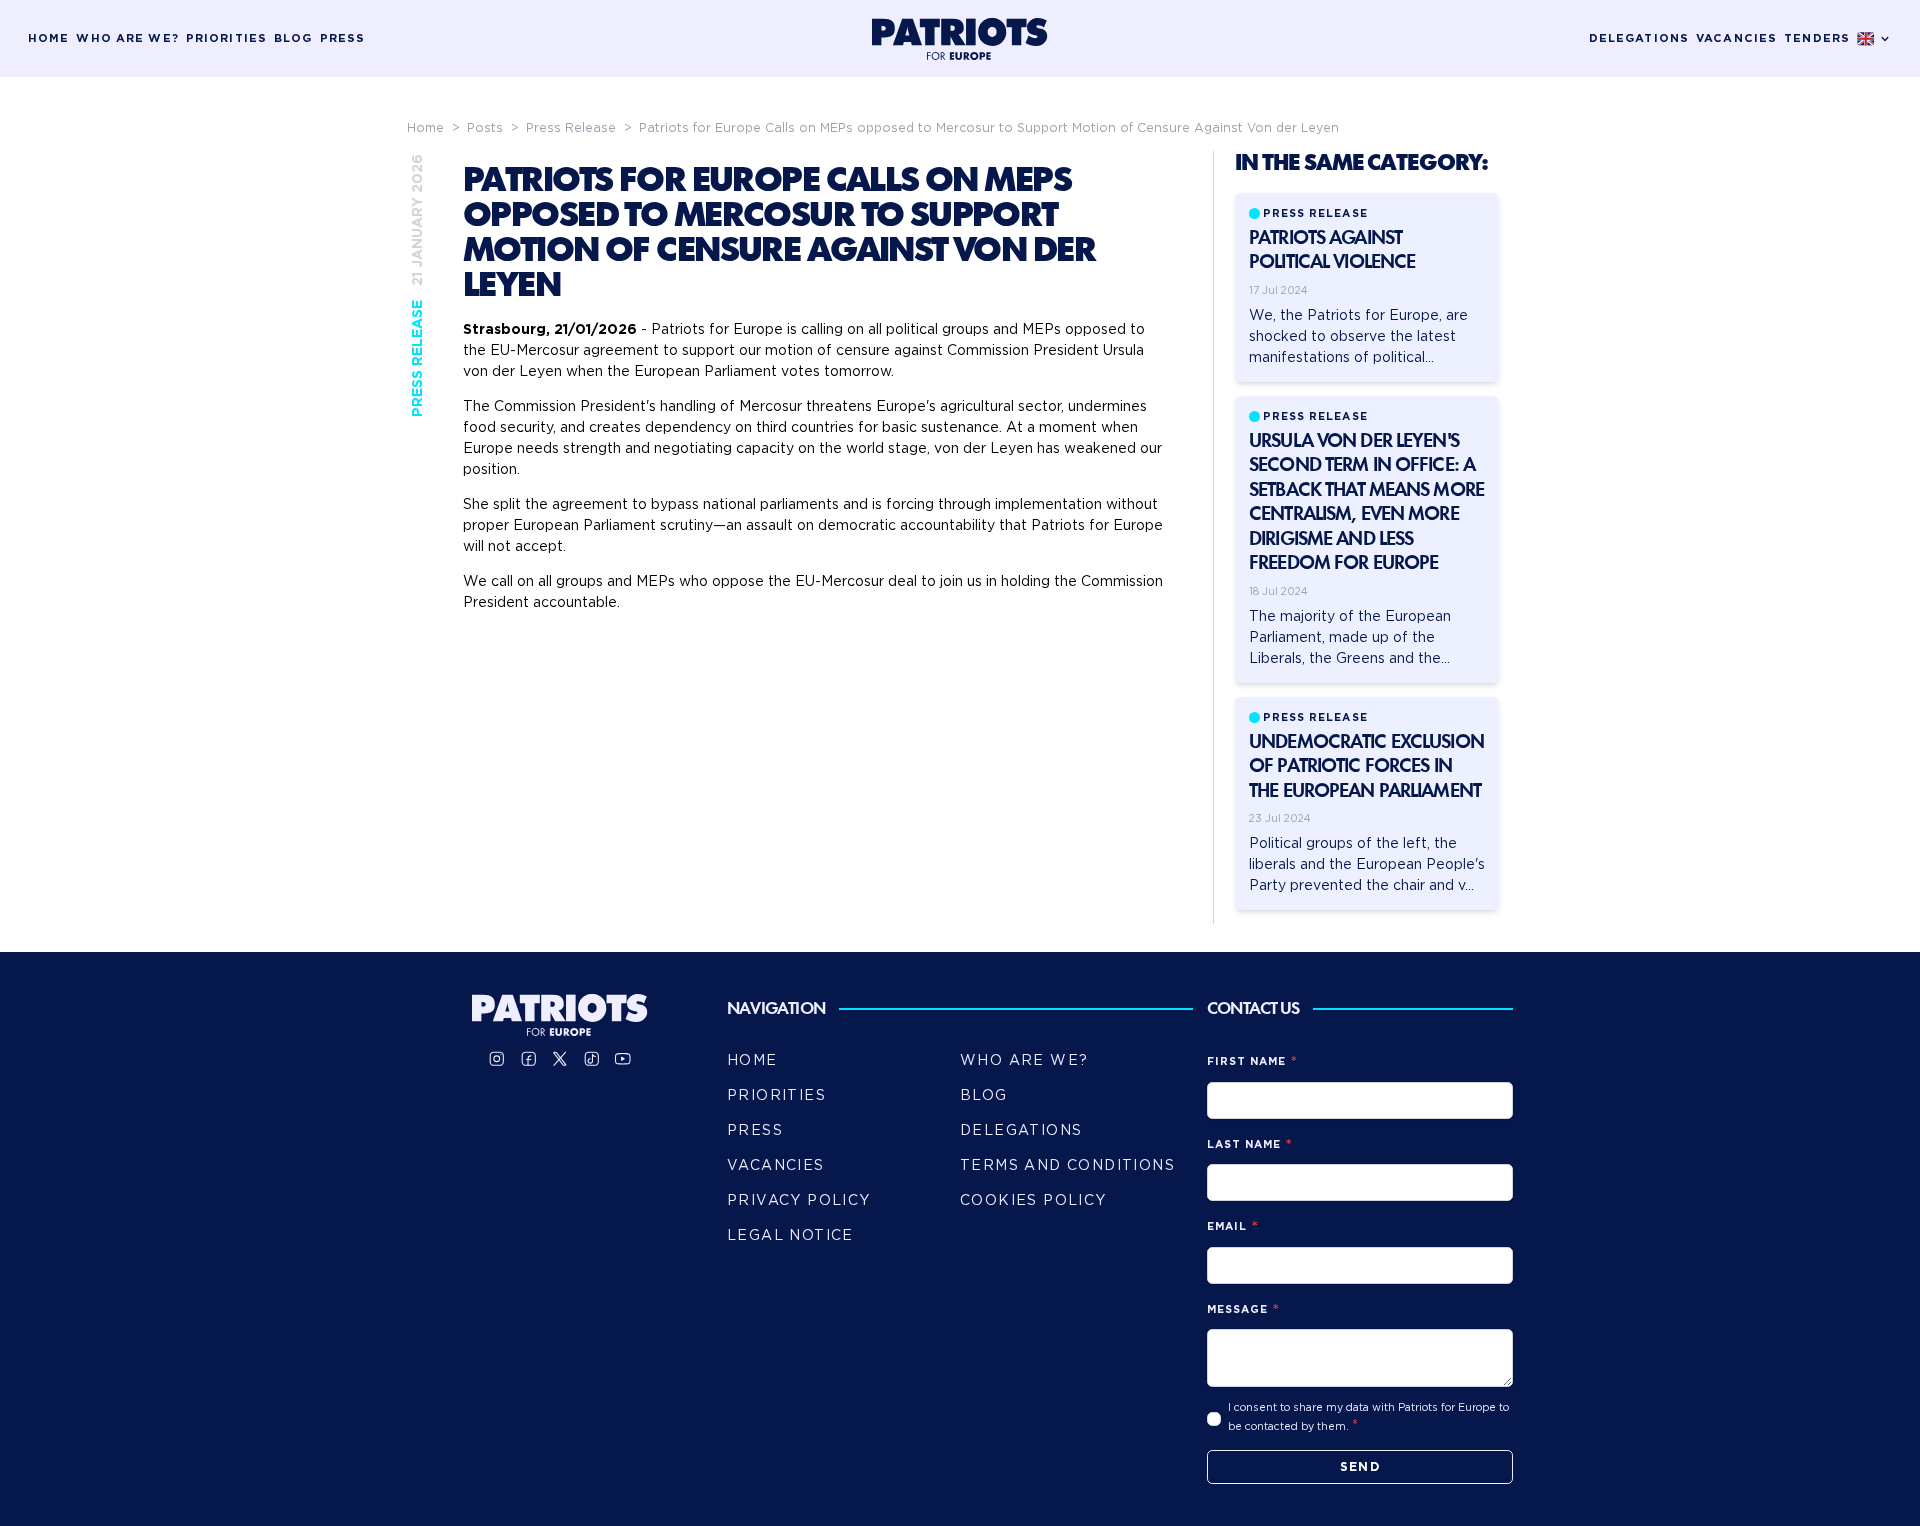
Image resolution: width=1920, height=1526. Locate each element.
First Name (1247, 1061)
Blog (293, 38)
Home (48, 38)
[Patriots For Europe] (959, 39)
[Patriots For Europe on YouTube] (623, 1059)
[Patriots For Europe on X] (560, 1059)
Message (1237, 1309)
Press (343, 38)
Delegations (1639, 38)
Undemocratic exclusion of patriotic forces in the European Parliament (1366, 768)
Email (1227, 1226)
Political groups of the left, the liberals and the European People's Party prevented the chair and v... (1367, 864)
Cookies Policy (1033, 1200)
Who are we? (127, 38)
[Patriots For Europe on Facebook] (529, 1059)
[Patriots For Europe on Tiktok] (592, 1059)
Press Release (573, 127)
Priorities (226, 38)
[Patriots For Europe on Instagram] (497, 1059)
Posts (487, 127)
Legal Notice (790, 1235)
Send (1360, 1466)
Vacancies (1736, 38)
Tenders (1817, 38)
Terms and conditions (1067, 1165)
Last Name (1244, 1144)
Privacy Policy (799, 1200)
